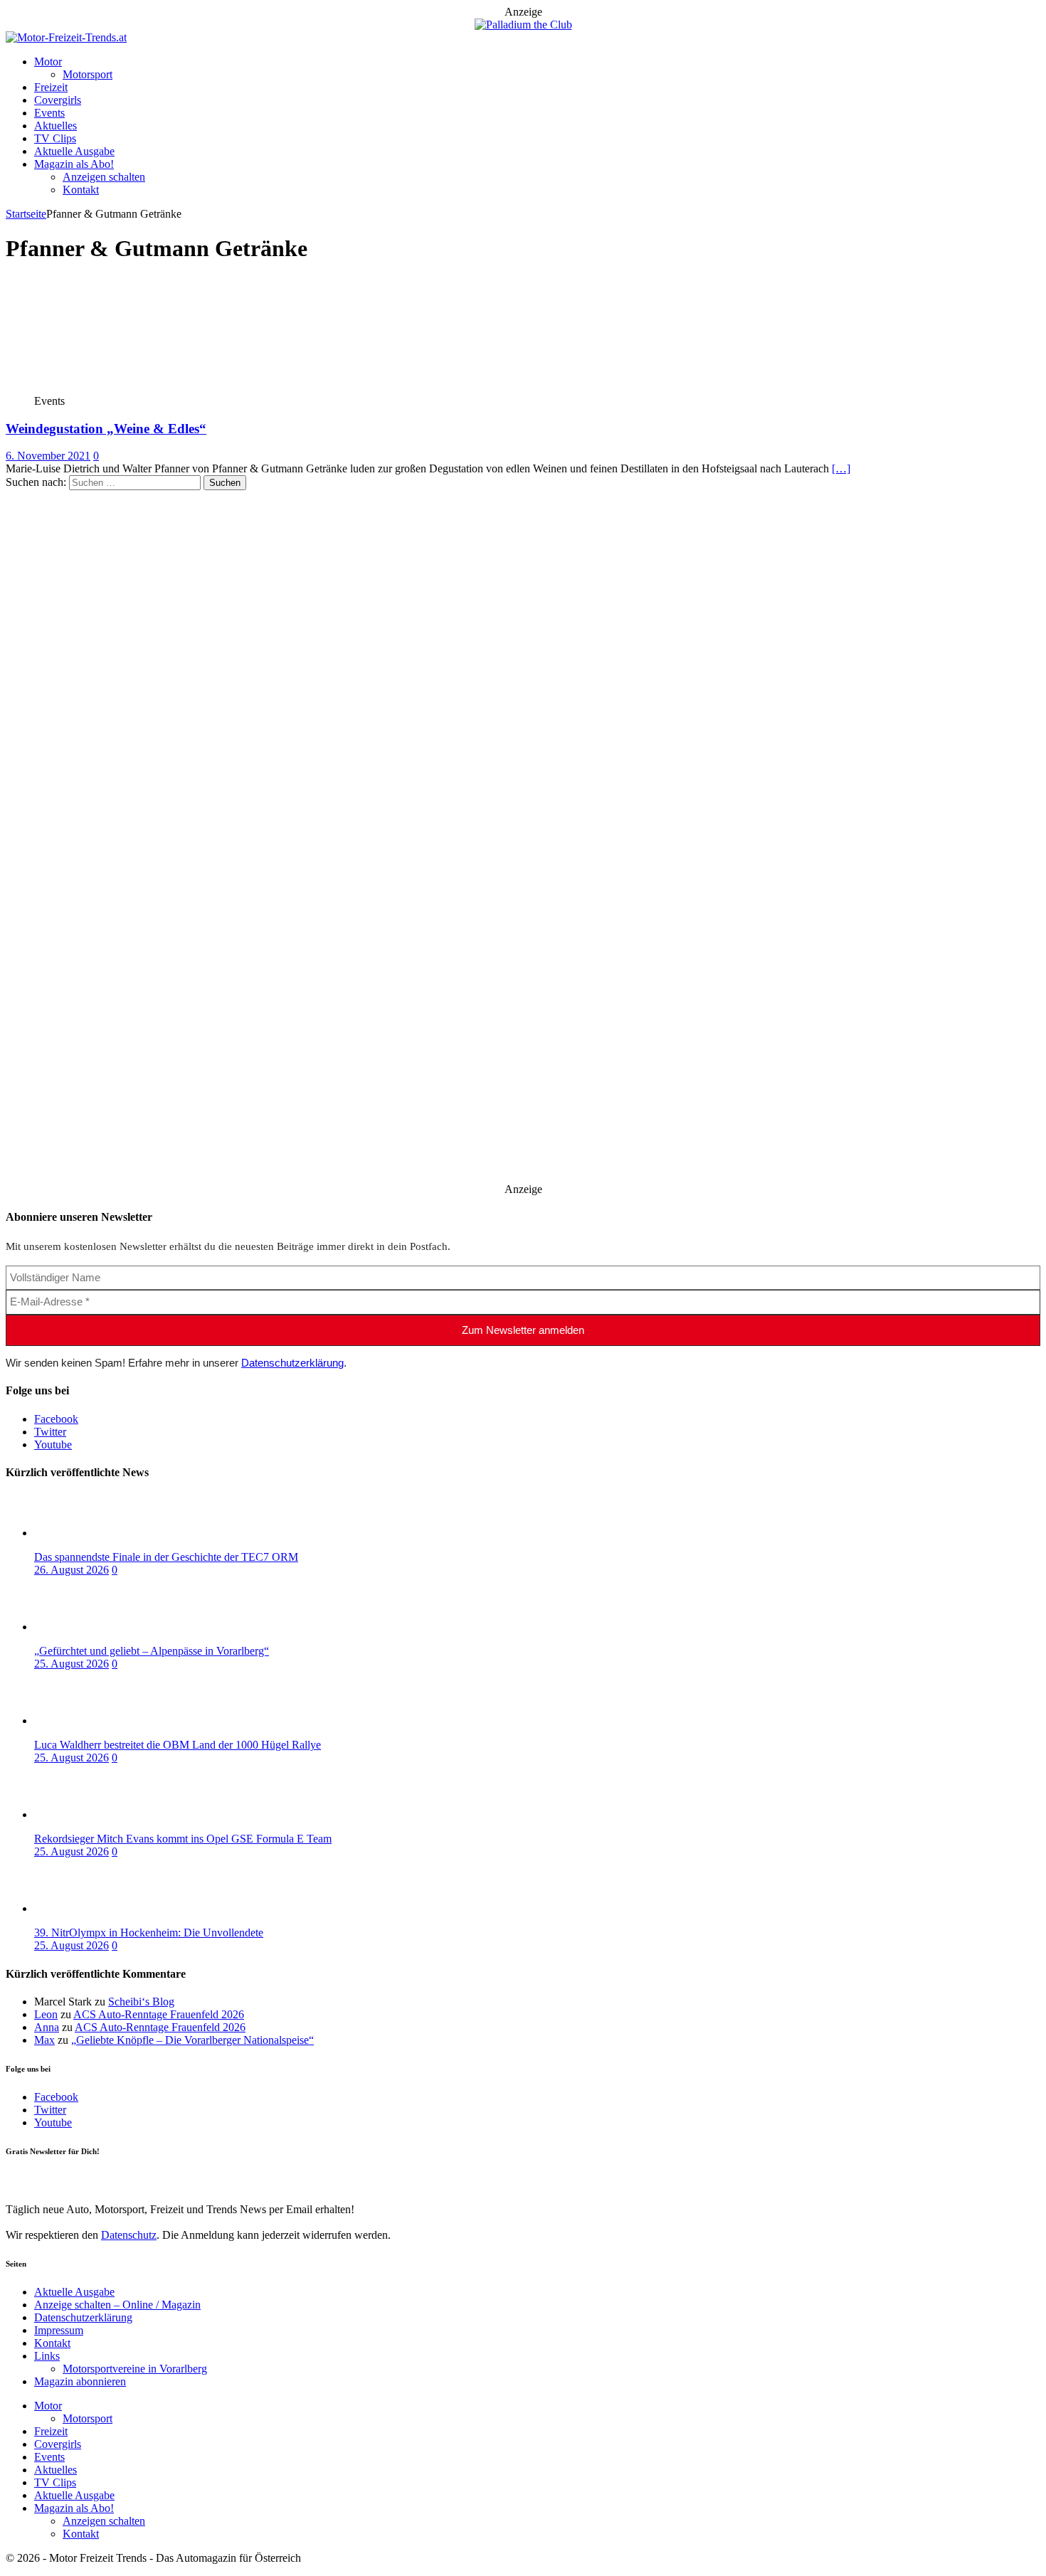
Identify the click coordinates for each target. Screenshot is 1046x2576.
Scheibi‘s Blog (141, 2002)
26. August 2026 (72, 1570)
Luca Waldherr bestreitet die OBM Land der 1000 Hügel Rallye (178, 1745)
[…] (841, 468)
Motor (48, 62)
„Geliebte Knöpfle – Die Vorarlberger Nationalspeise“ (192, 2040)
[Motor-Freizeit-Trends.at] (66, 37)
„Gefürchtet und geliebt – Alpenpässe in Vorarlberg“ (152, 1651)
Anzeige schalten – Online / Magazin (117, 2305)
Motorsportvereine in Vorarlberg (135, 2369)
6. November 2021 (48, 456)
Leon (46, 2014)
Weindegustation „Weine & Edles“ (106, 429)
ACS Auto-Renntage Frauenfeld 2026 (159, 2014)
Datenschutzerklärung (292, 1363)
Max (44, 2040)
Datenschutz (129, 2235)
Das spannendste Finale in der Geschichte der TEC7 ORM (166, 1557)
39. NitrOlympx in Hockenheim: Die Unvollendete (149, 1933)
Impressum (59, 2330)
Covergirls (58, 100)
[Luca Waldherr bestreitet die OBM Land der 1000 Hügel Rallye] (91, 1721)
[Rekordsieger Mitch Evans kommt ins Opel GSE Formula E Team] (91, 1814)
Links (47, 2356)
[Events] (111, 388)
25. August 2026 (72, 1664)
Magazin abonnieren (80, 2381)
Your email (30, 2180)
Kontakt (81, 190)
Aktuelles (56, 126)
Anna (47, 2027)
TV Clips (55, 138)
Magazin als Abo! (74, 164)
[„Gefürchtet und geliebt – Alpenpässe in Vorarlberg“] (91, 1627)
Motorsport (88, 74)
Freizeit (51, 87)
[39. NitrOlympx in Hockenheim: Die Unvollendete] (91, 1908)
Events (49, 113)
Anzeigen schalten (104, 177)
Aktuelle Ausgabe (74, 151)
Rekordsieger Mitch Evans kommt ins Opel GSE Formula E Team (183, 1839)
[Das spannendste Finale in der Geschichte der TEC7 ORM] (91, 1533)
